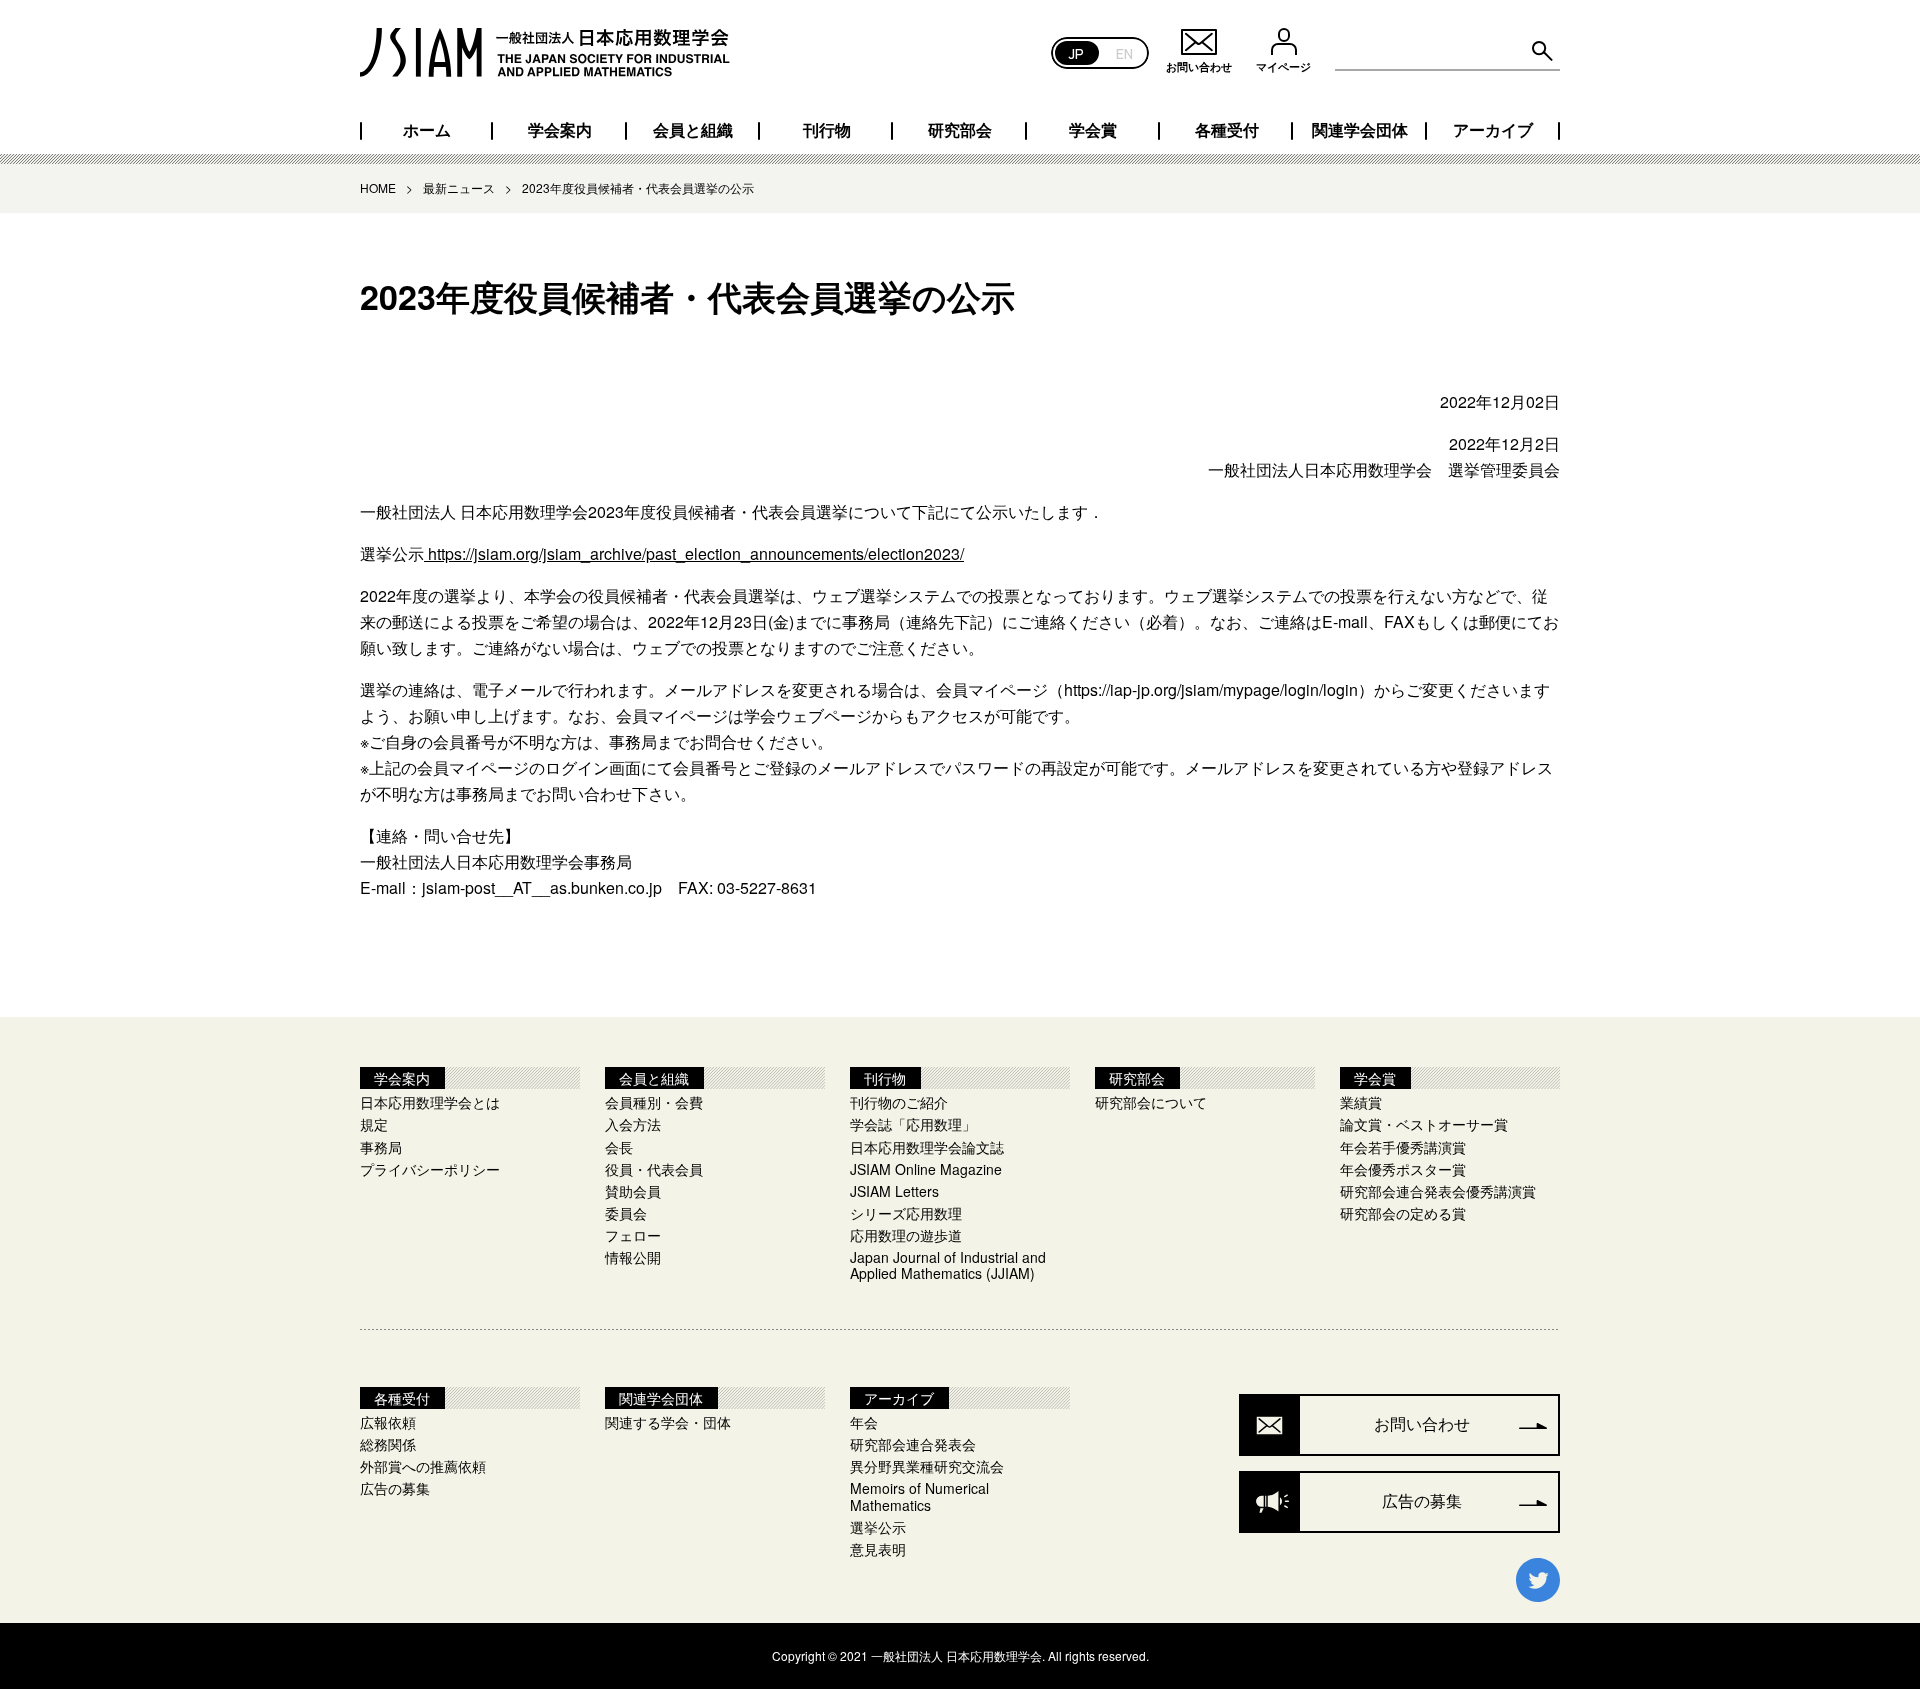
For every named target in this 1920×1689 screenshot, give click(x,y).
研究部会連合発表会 (913, 1444)
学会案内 (560, 130)
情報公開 (633, 1257)
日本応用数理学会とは (430, 1102)
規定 (374, 1124)
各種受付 (1227, 130)
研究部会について (1151, 1102)
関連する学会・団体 (668, 1422)
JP (1076, 52)
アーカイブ (1493, 130)
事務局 (381, 1147)
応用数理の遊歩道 (906, 1235)
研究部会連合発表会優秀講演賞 (1438, 1191)
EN (1124, 52)
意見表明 (878, 1549)
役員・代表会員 (654, 1169)
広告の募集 (395, 1488)
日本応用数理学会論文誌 (927, 1147)
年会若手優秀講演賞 (1403, 1147)
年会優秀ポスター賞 (1403, 1169)
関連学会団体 (1360, 130)
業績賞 (1361, 1102)
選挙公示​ (878, 1527)
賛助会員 (633, 1191)
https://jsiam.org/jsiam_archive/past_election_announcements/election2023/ (694, 553)
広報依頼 (388, 1422)
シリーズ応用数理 (906, 1213)
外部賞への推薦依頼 (423, 1466)
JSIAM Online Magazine (926, 1169)
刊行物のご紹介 (899, 1102)
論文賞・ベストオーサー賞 (1424, 1124)
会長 (619, 1147)
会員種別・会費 (654, 1102)
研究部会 (960, 130)
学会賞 (1093, 130)
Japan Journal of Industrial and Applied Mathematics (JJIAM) (948, 1265)
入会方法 (633, 1124)
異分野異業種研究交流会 (927, 1466)
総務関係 (388, 1444)
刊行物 (827, 130)
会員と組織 (693, 130)
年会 (864, 1422)
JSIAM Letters (894, 1191)
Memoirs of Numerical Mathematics (919, 1496)
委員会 (626, 1213)
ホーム (427, 130)
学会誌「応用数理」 (913, 1124)
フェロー (633, 1235)
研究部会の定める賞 (1403, 1213)
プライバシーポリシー (430, 1169)
